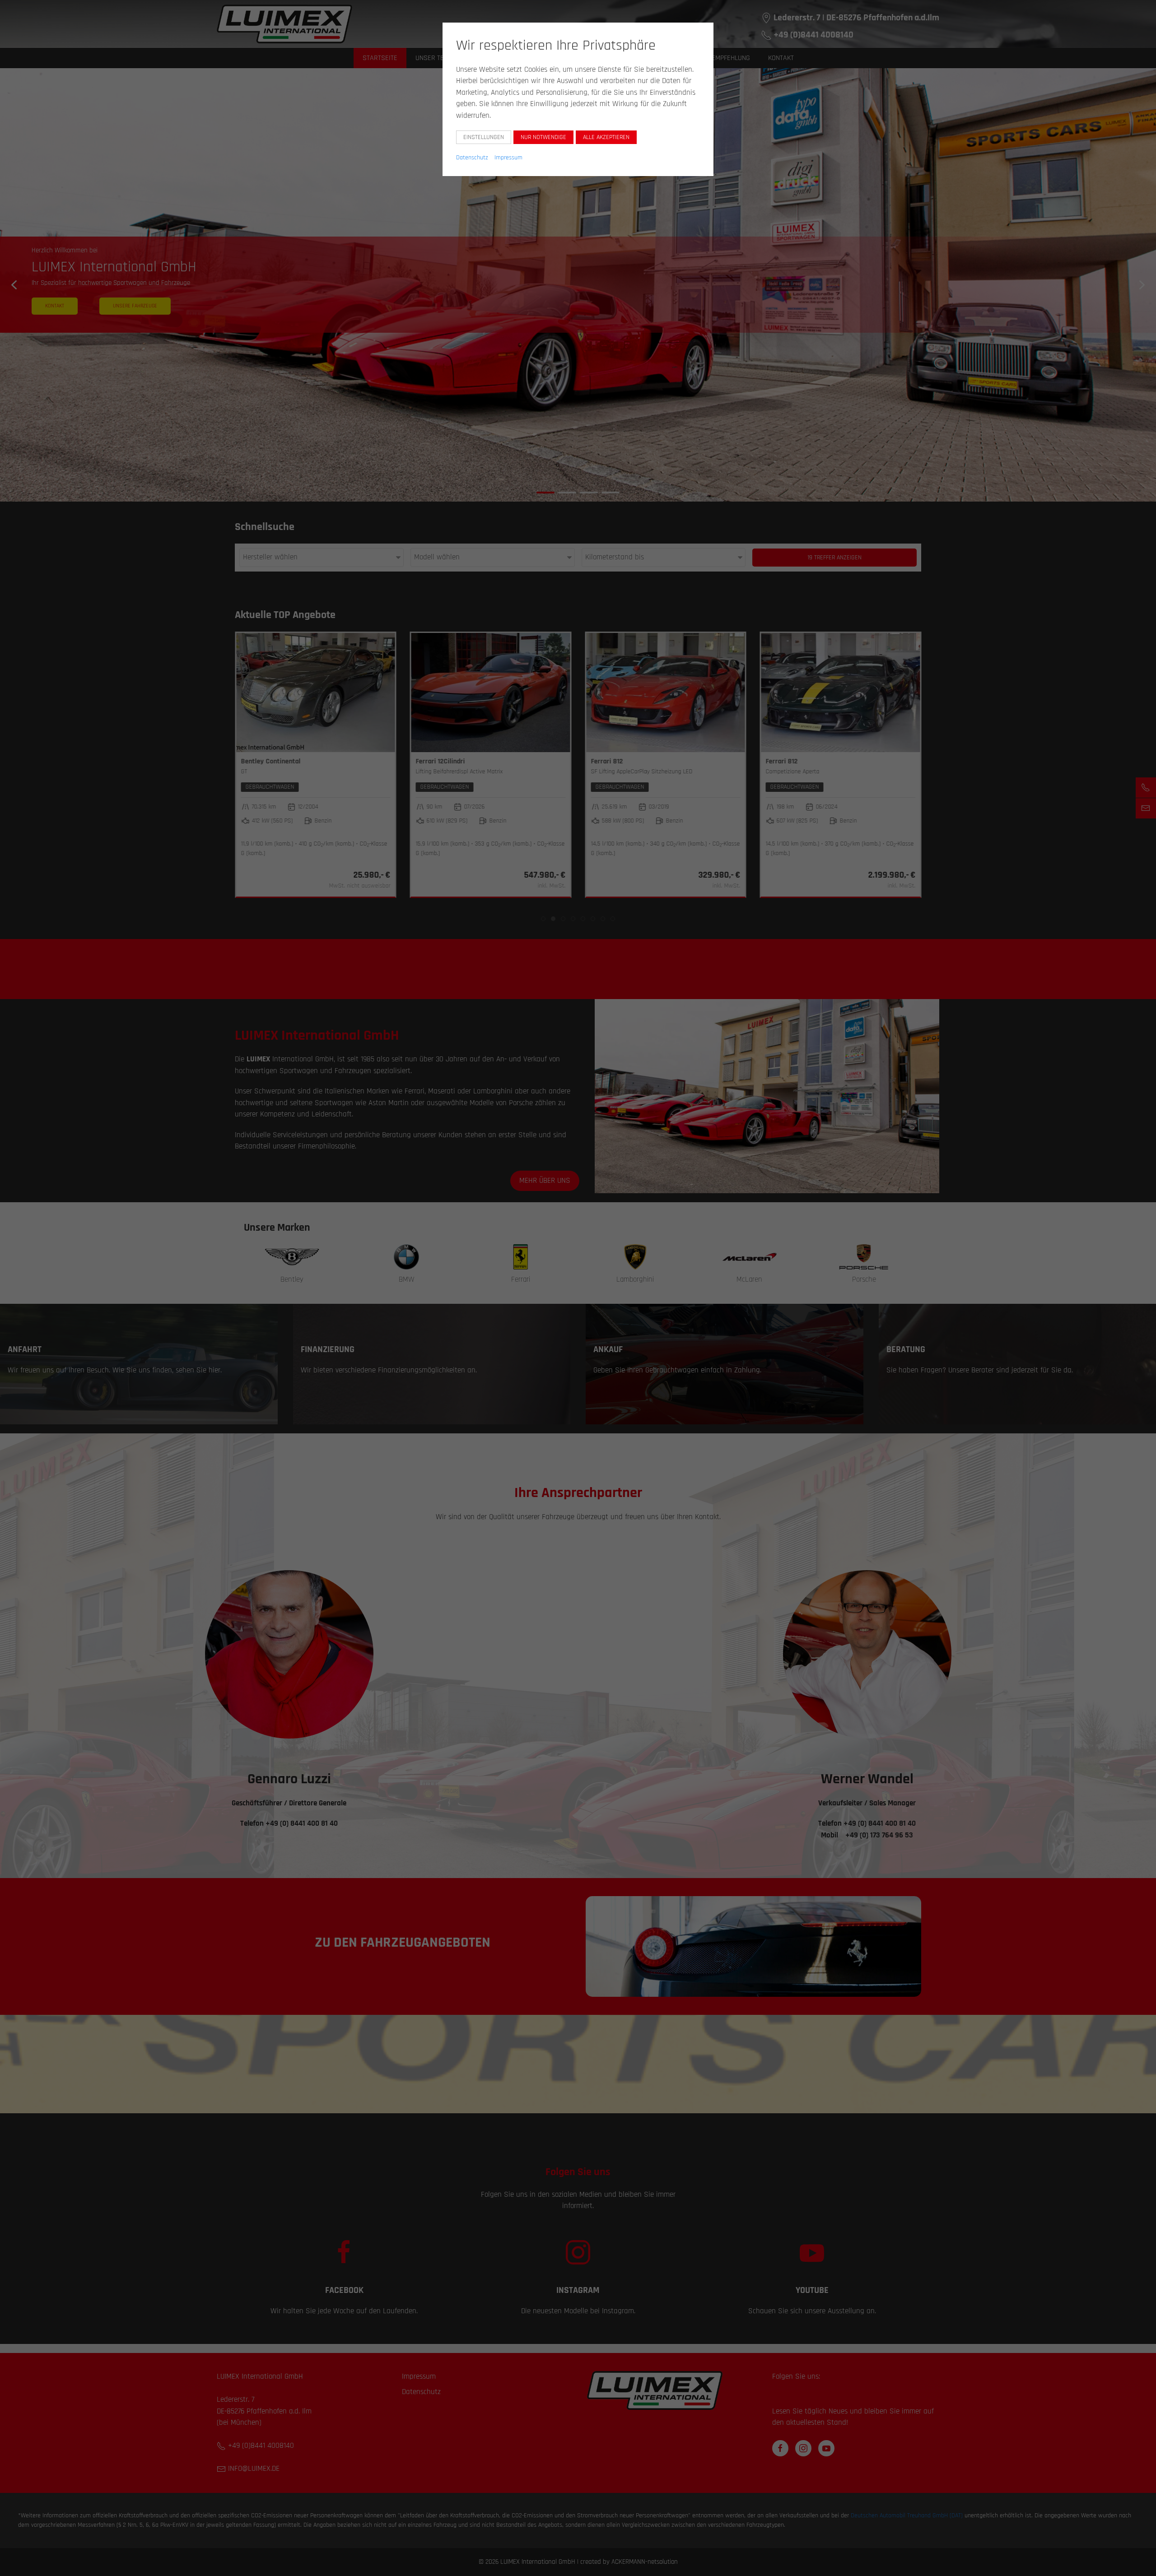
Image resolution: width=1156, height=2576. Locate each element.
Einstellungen (484, 137)
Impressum (508, 158)
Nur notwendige (543, 137)
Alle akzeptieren (606, 137)
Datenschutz (472, 158)
